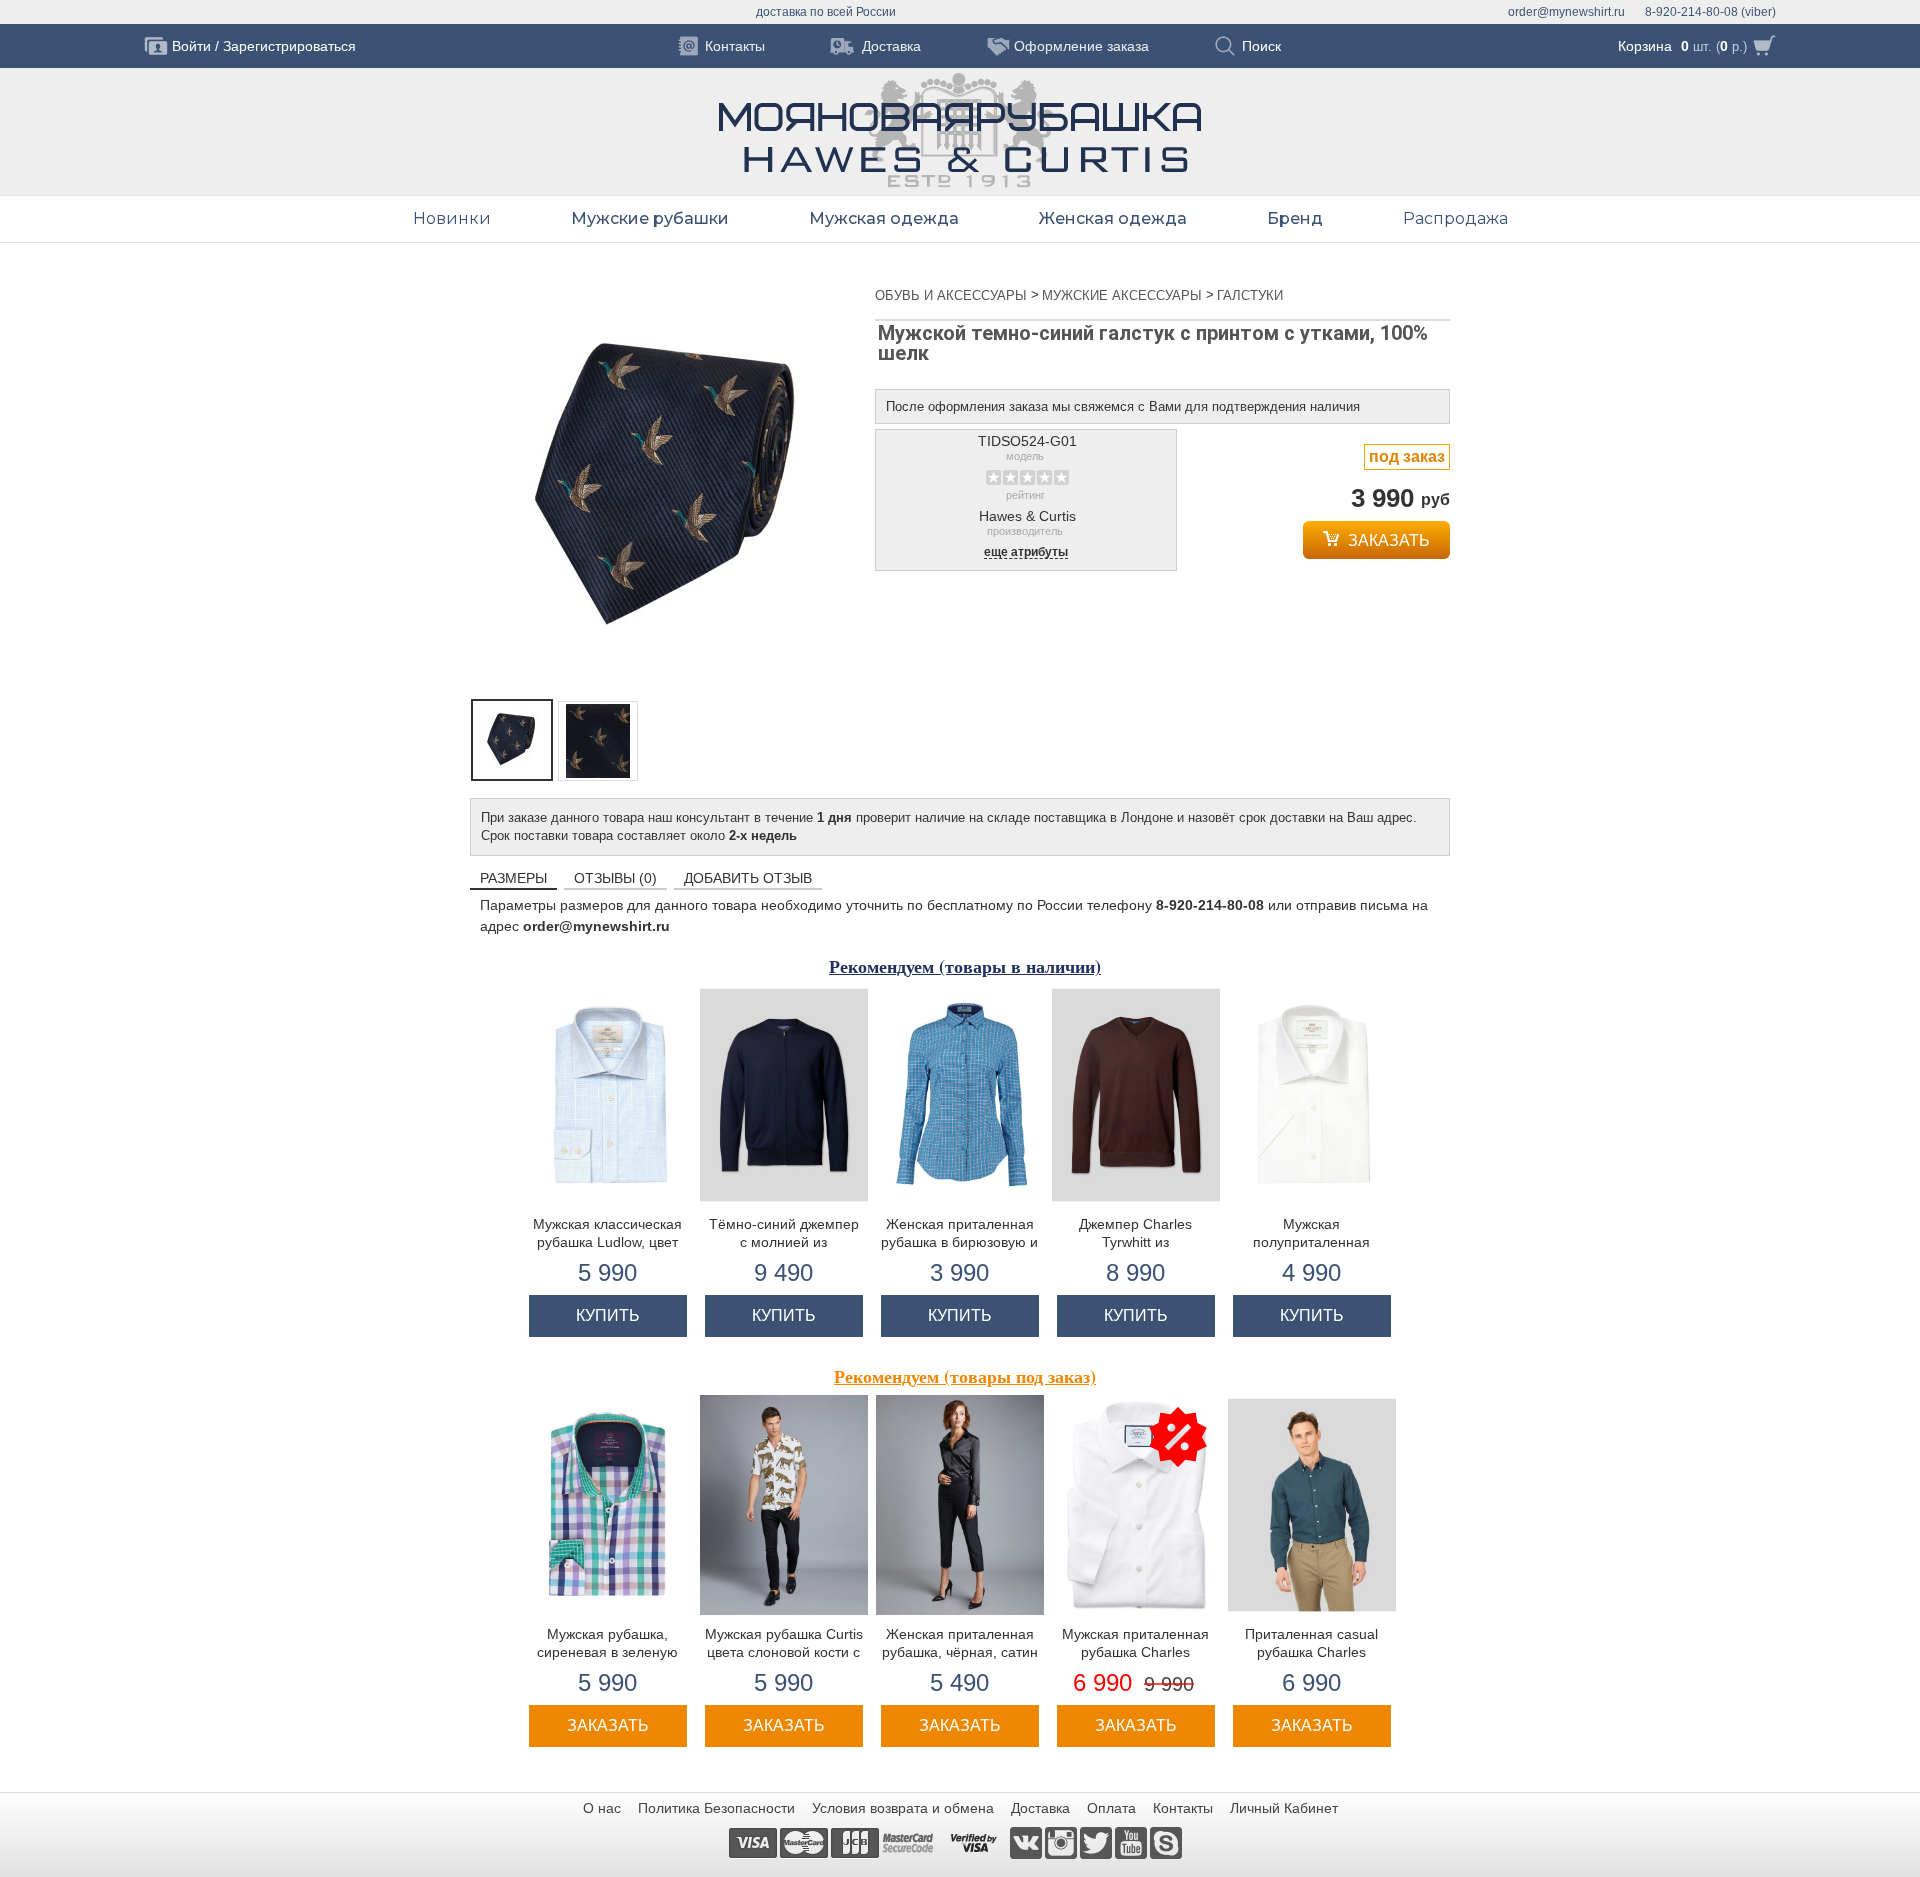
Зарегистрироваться (289, 46)
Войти (191, 46)
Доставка (1040, 1808)
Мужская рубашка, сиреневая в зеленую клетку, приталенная (607, 1652)
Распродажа (1455, 218)
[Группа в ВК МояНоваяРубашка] (1027, 1842)
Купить (608, 1315)
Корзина (1645, 46)
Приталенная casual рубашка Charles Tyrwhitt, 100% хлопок (1312, 1652)
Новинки (452, 218)
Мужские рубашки (650, 218)
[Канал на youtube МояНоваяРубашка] (1132, 1842)
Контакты (1183, 1808)
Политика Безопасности (716, 1808)
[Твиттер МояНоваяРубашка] (1097, 1842)
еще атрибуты (1026, 552)
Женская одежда (1113, 218)
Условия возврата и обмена (903, 1808)
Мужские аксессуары (1124, 295)
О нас (602, 1808)
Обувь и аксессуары (953, 295)
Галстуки (1250, 295)
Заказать (1387, 540)
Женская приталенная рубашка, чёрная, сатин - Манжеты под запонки (960, 1652)
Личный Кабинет (1284, 1808)
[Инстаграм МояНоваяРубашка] (1062, 1842)
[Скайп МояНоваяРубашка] (1166, 1842)
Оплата (1111, 1808)
